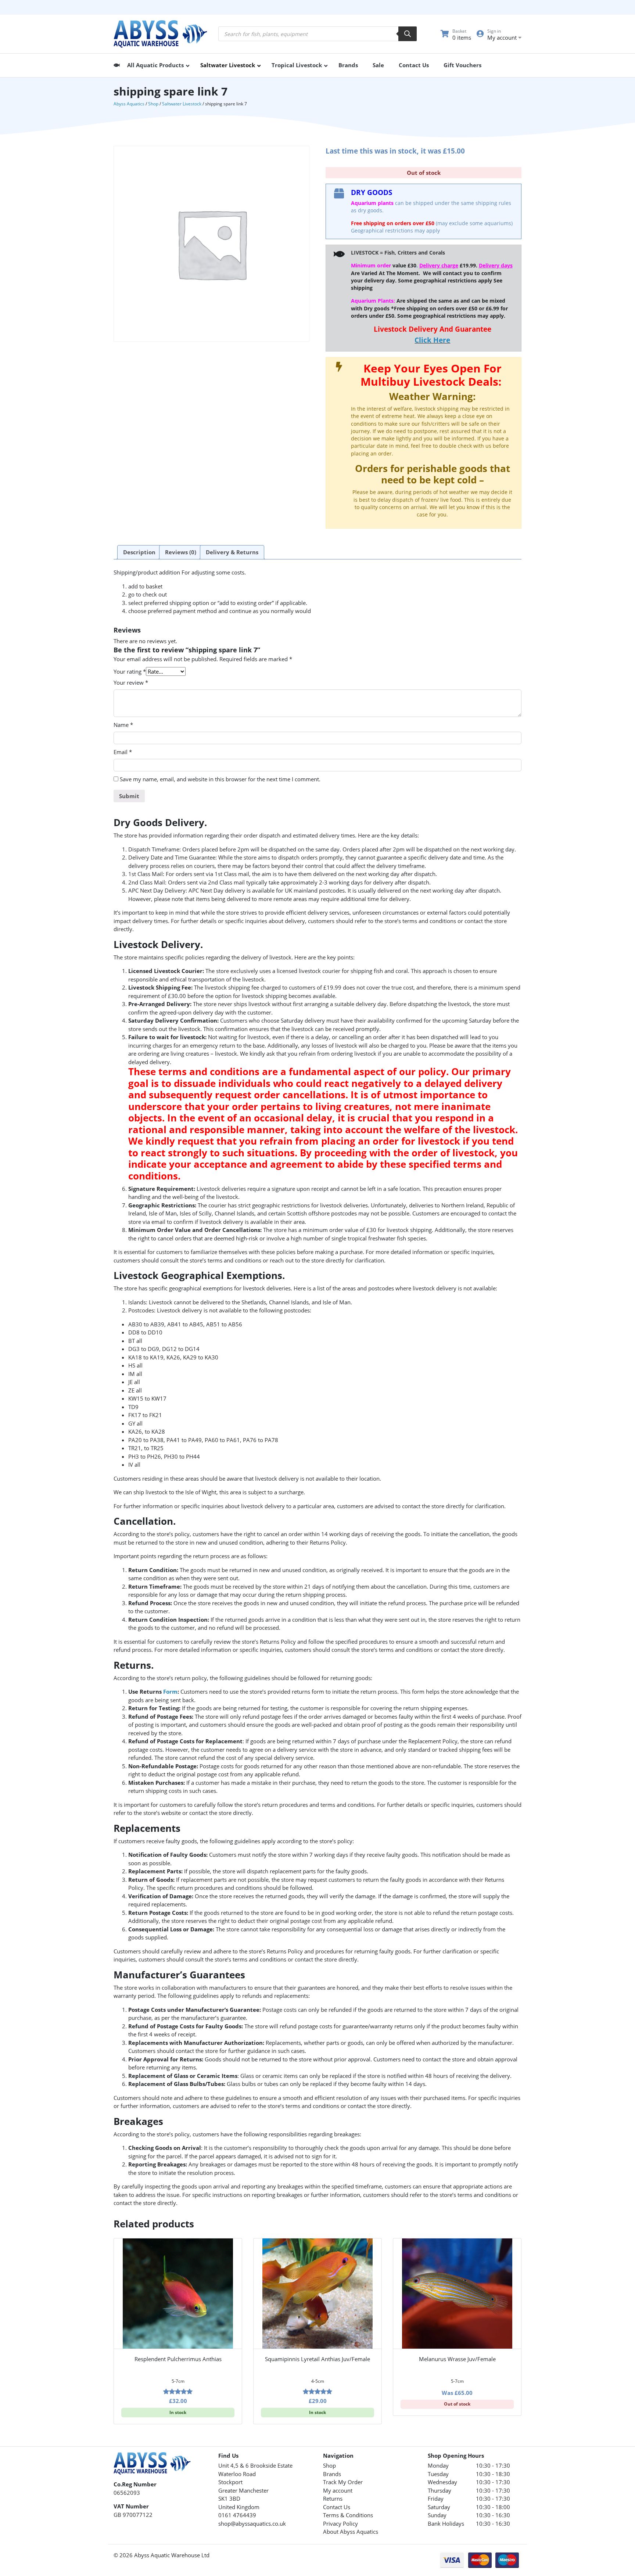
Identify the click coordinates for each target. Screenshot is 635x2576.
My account (338, 2490)
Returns (333, 2498)
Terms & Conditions (348, 2515)
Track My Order (343, 2482)
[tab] (139, 552)
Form (170, 1691)
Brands (332, 2474)
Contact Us (337, 2507)
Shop (153, 104)
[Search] (408, 34)
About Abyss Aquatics (351, 2532)
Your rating (130, 671)
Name (123, 725)
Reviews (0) (181, 552)
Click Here (432, 340)
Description (139, 552)
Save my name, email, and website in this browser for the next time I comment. (220, 779)
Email (123, 752)
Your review (131, 682)
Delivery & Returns (232, 552)
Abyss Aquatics (129, 104)
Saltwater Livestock (182, 104)
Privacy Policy (340, 2523)
